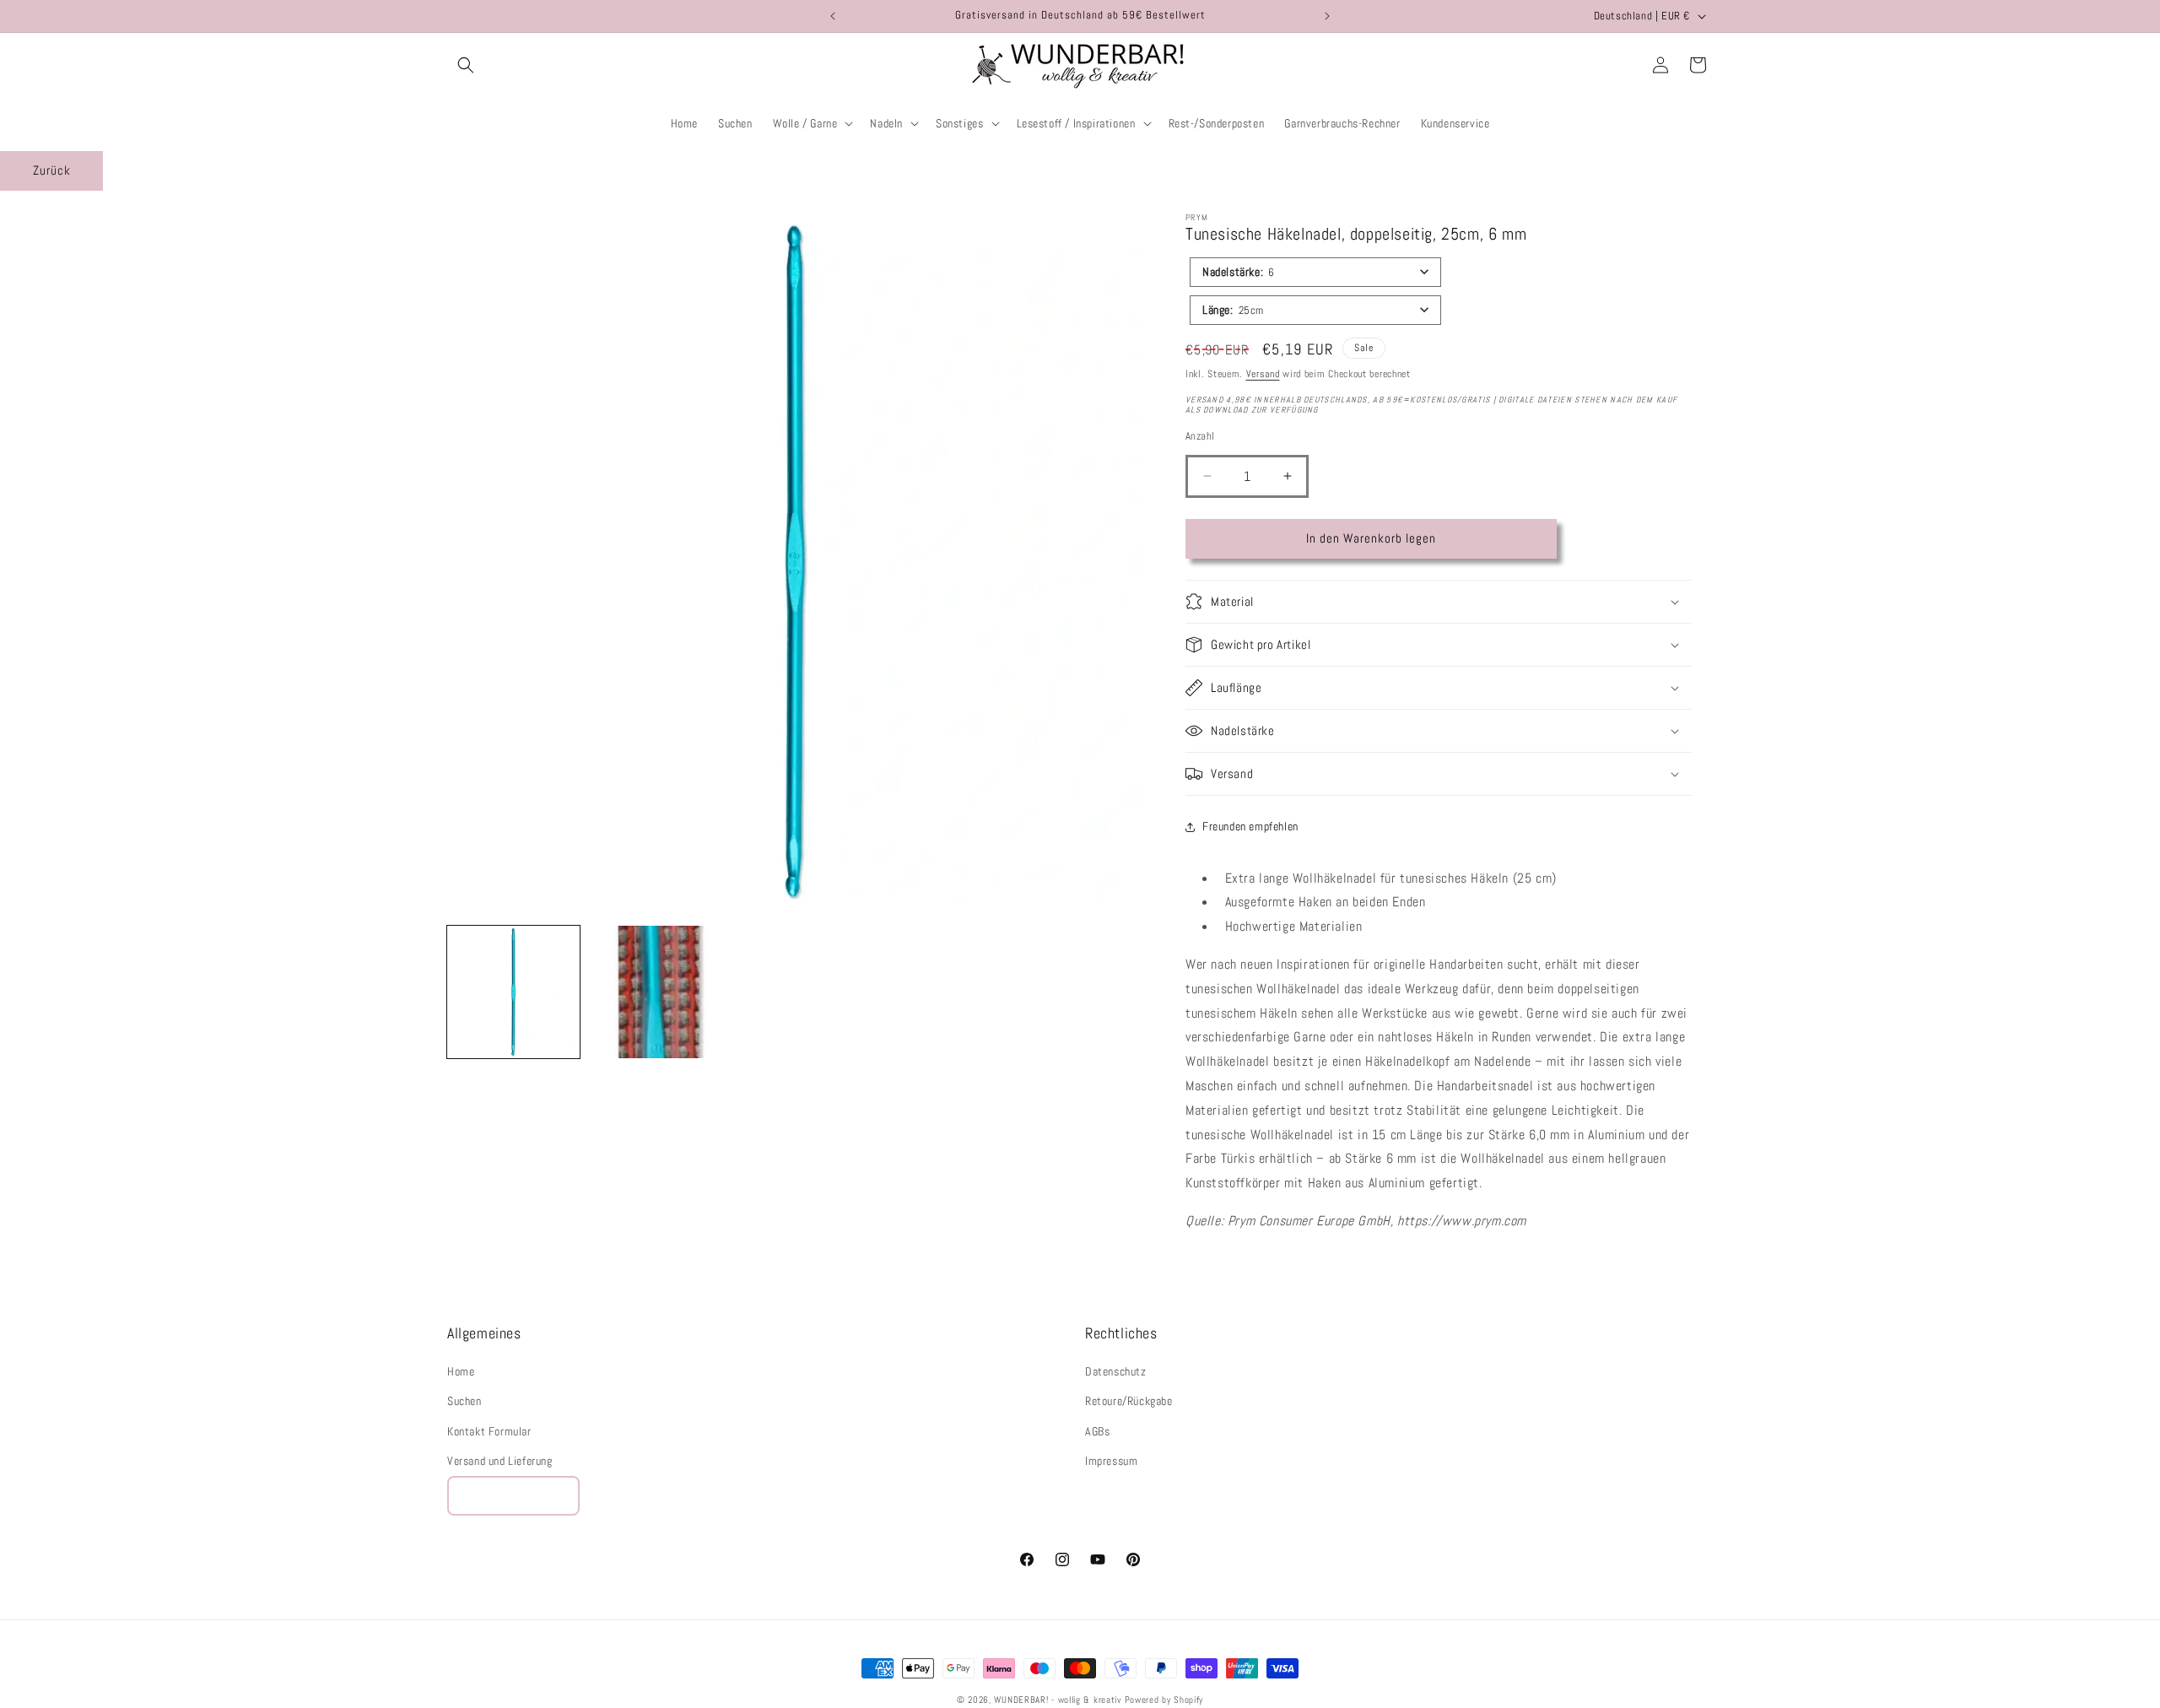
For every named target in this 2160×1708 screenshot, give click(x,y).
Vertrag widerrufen (513, 1496)
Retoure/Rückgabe (1129, 1402)
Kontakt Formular (489, 1431)
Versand (1263, 374)
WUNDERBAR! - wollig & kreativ (1057, 1700)
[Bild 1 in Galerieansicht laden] (513, 992)
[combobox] (1315, 272)
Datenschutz (1116, 1371)
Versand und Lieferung (500, 1461)
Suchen (464, 1402)
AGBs (1097, 1431)
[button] (466, 65)
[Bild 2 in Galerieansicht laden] (654, 992)
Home (461, 1371)
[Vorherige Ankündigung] (833, 16)
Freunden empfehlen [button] (1250, 826)
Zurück (52, 170)
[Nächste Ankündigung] (1327, 16)
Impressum (1111, 1461)
